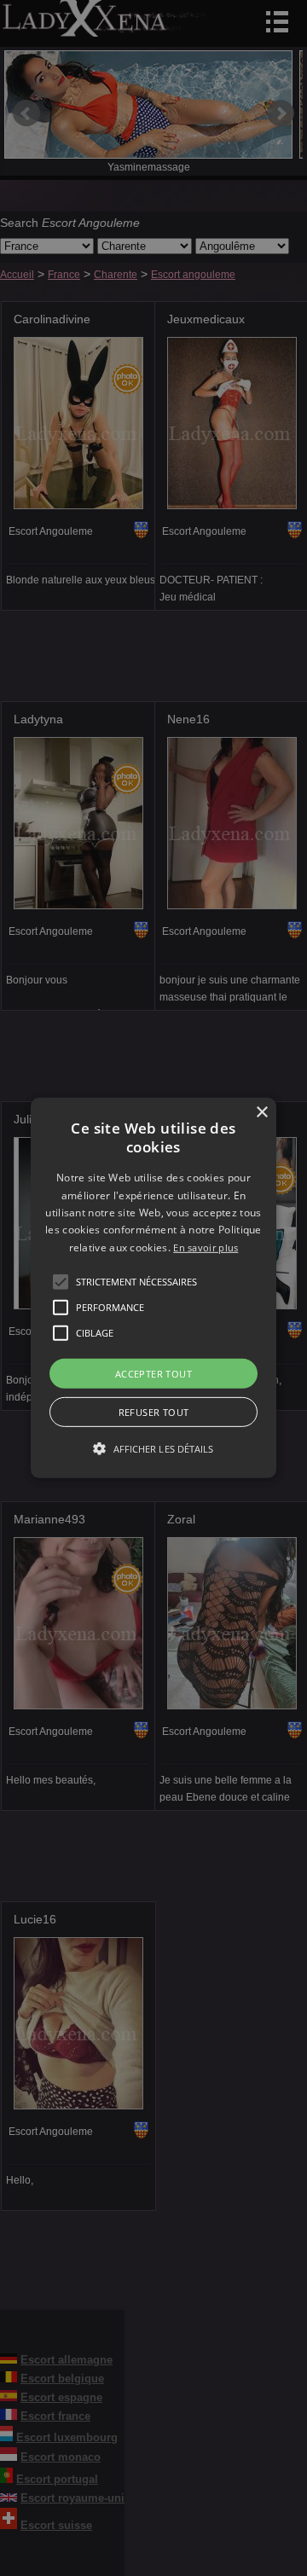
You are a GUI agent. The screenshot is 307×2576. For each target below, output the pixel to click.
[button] (61, 1282)
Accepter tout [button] (153, 1374)
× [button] (261, 1113)
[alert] (153, 1288)
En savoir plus (206, 1247)
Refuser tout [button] (154, 1412)
